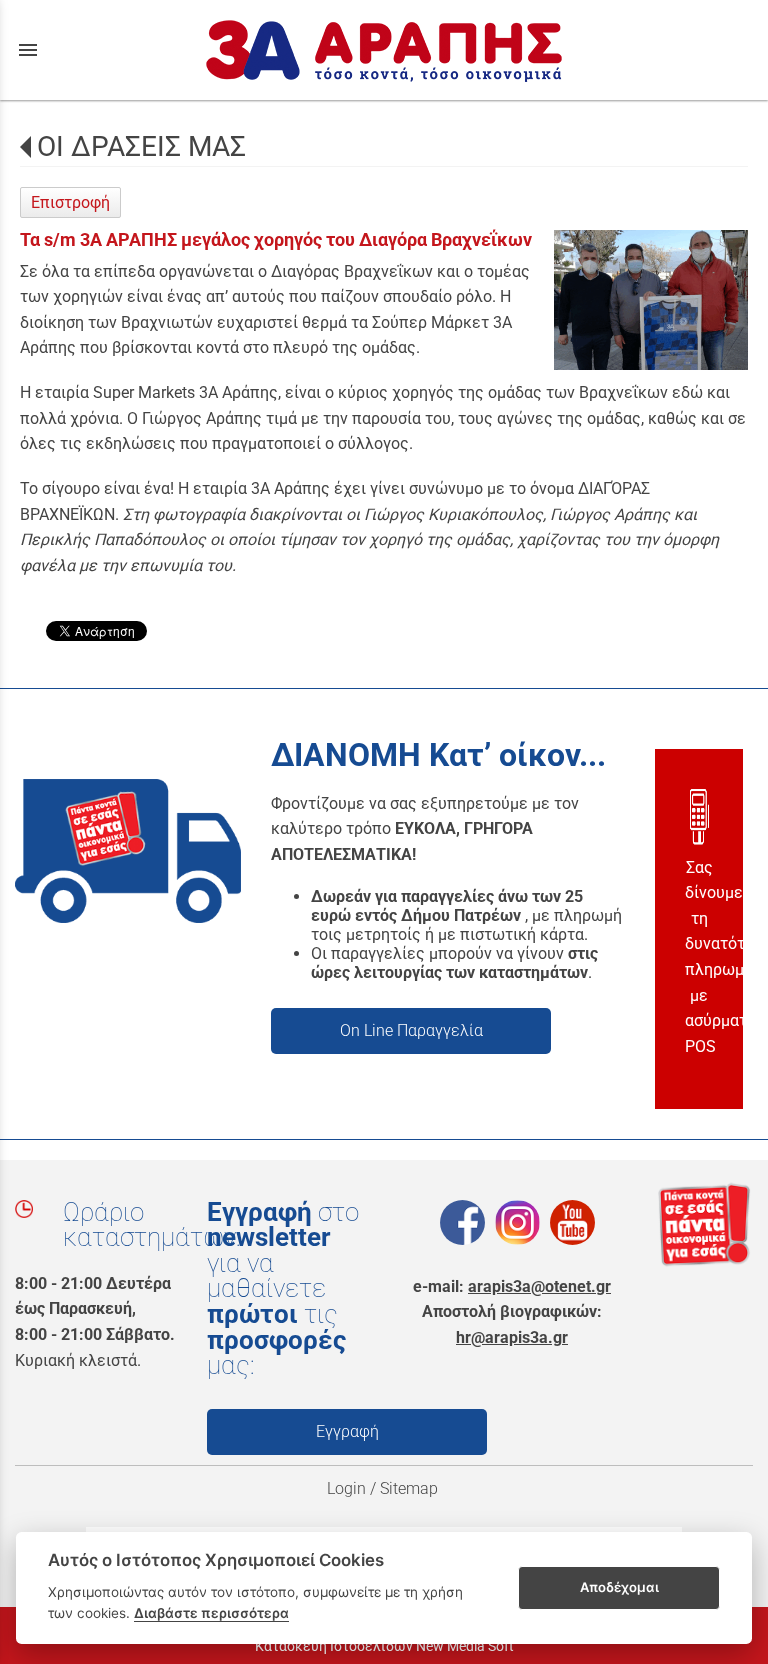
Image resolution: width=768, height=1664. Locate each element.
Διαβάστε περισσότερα (211, 1613)
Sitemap (411, 1488)
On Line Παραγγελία (411, 1030)
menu (28, 50)
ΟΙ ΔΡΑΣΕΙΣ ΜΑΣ (141, 146)
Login (346, 1488)
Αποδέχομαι (619, 1587)
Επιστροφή (70, 202)
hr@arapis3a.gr (512, 1337)
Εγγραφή (347, 1431)
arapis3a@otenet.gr (539, 1286)
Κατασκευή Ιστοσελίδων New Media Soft (384, 1646)
